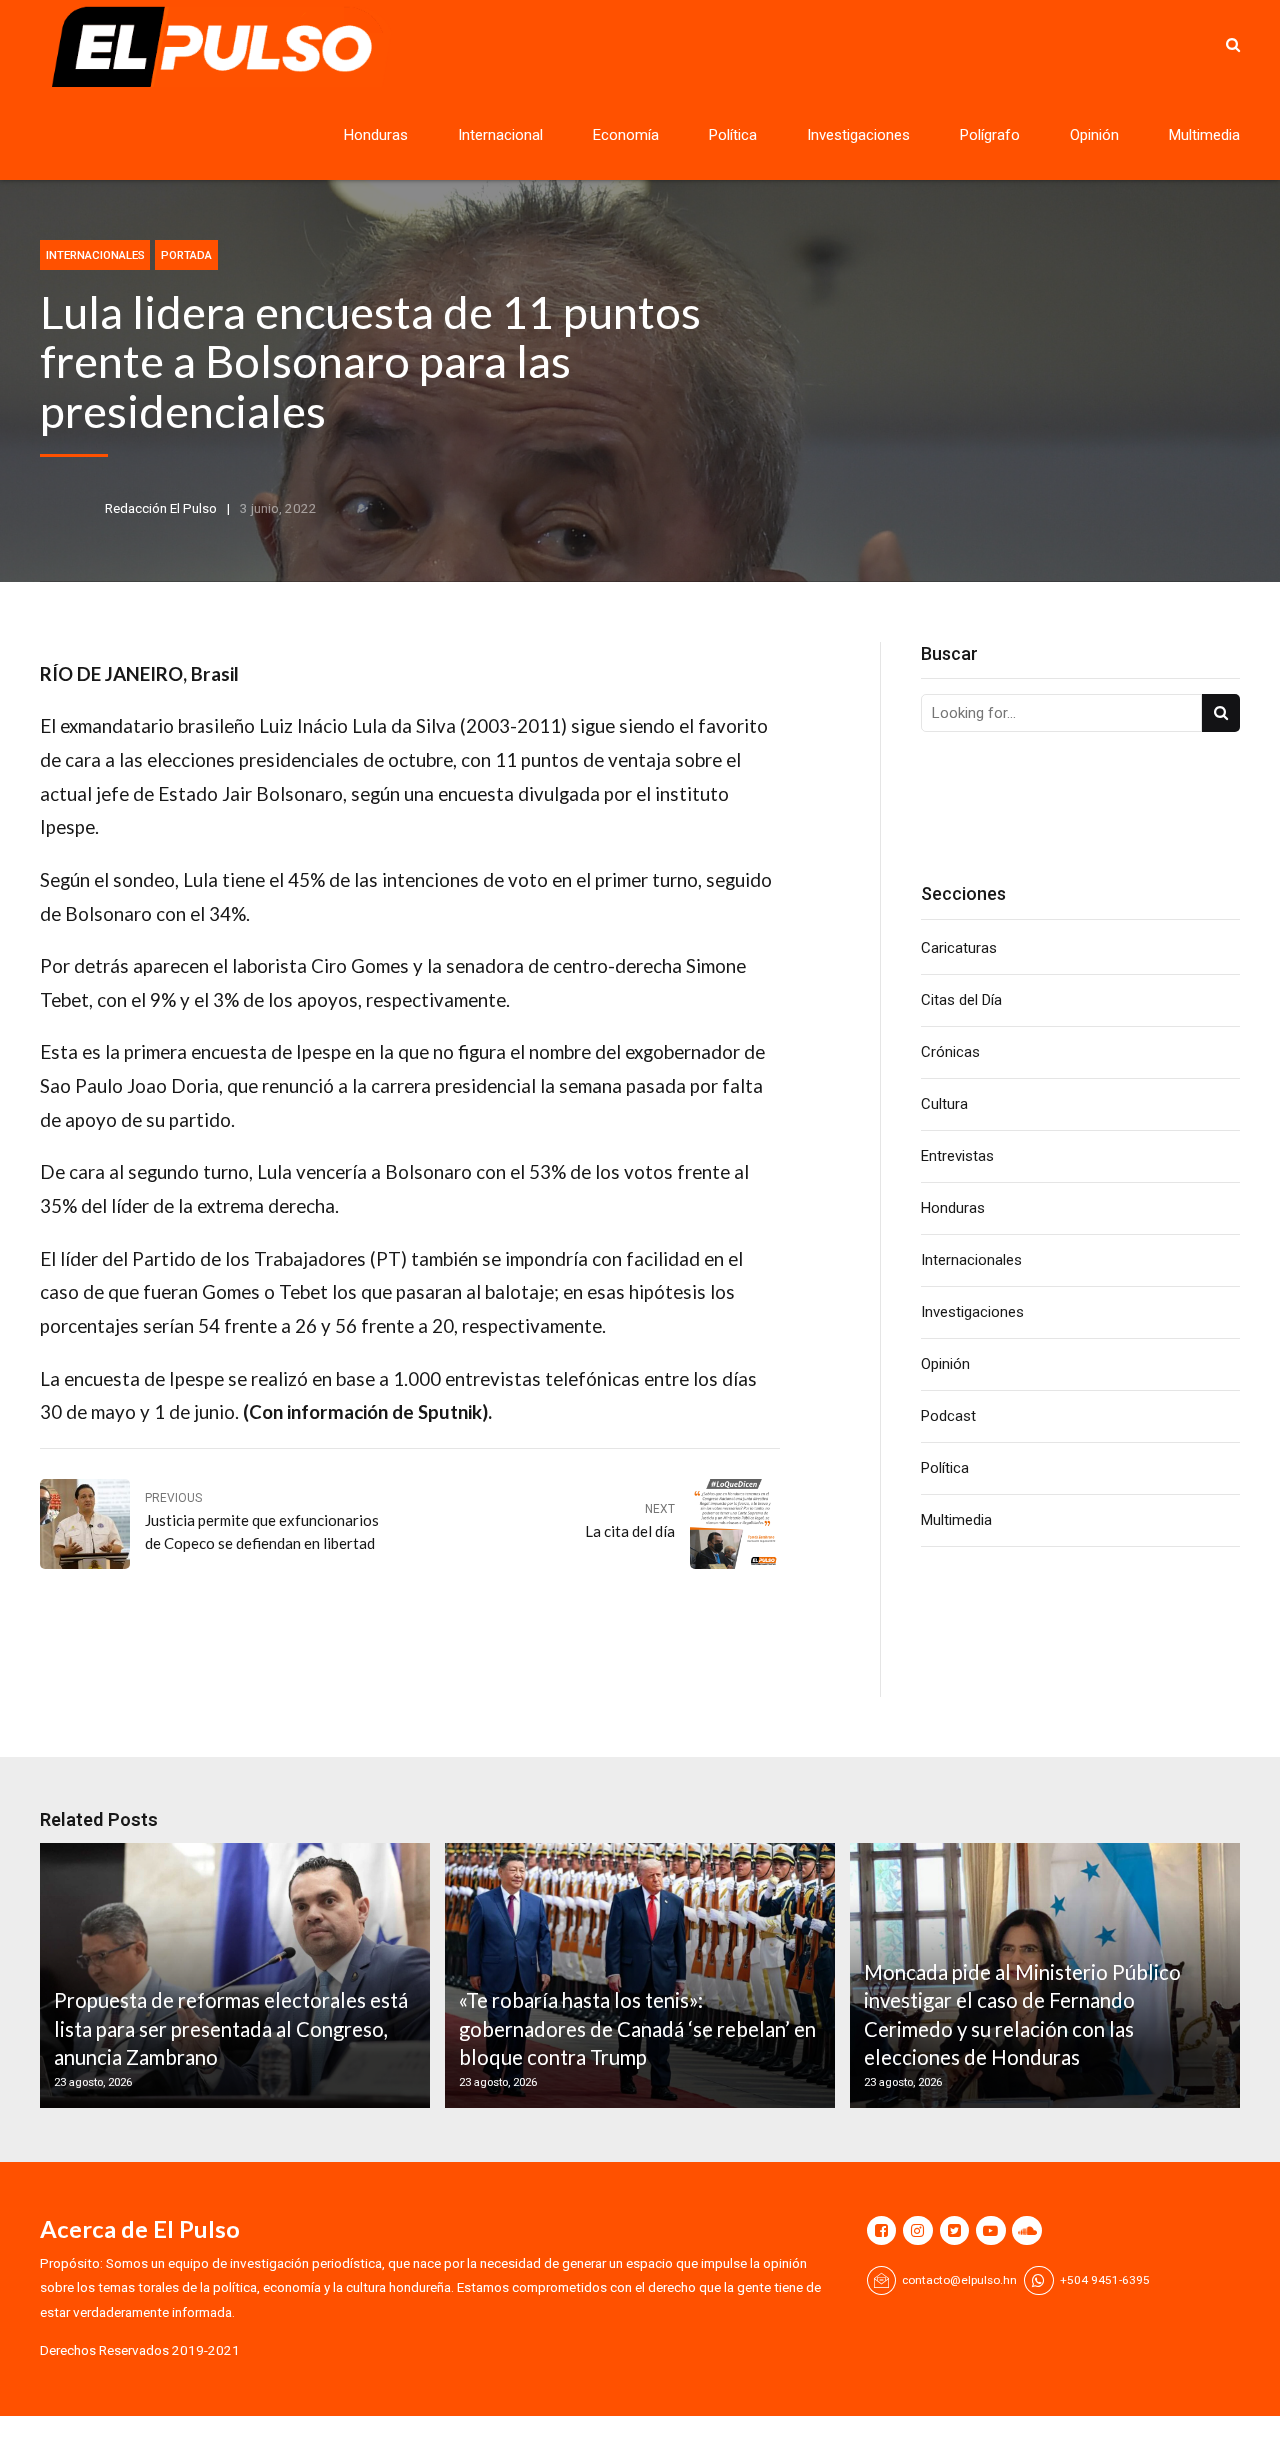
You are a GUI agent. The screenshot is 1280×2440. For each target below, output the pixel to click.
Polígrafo (990, 135)
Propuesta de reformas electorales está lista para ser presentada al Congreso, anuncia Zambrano (231, 2028)
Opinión (1094, 135)
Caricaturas (959, 948)
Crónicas (950, 1052)
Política (733, 135)
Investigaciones (858, 135)
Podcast (948, 1416)
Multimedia (1204, 135)
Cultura (944, 1104)
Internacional (500, 135)
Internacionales (95, 255)
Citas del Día (961, 1000)
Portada (186, 255)
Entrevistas (957, 1156)
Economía (626, 135)
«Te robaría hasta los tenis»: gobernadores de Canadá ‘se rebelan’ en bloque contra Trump (637, 2028)
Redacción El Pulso (161, 508)
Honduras (376, 135)
